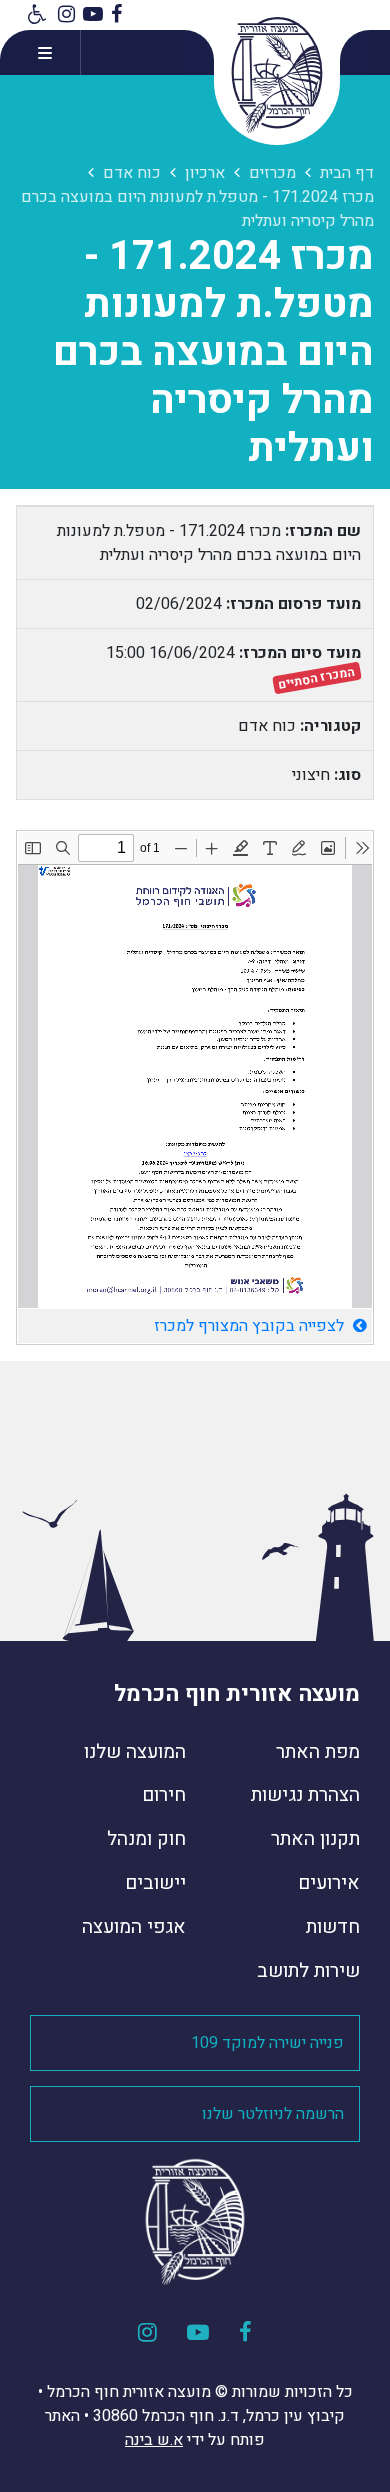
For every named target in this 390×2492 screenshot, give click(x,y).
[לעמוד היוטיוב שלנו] (93, 15)
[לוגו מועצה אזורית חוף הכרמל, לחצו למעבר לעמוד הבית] (277, 75)
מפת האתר (318, 1752)
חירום (164, 1795)
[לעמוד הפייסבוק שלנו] (116, 15)
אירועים (329, 1883)
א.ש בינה (154, 2440)
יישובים (155, 1883)
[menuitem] (283, 1760)
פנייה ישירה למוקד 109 (267, 2043)
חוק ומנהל (146, 1839)
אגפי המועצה (134, 1927)
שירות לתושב (308, 1971)
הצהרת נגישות (305, 1795)
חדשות (333, 1927)
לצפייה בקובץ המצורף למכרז (251, 1326)
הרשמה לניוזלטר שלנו (273, 2114)
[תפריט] (40, 52)
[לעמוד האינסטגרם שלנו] (66, 15)
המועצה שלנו (135, 1752)
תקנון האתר (315, 1839)
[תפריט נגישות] (35, 15)
